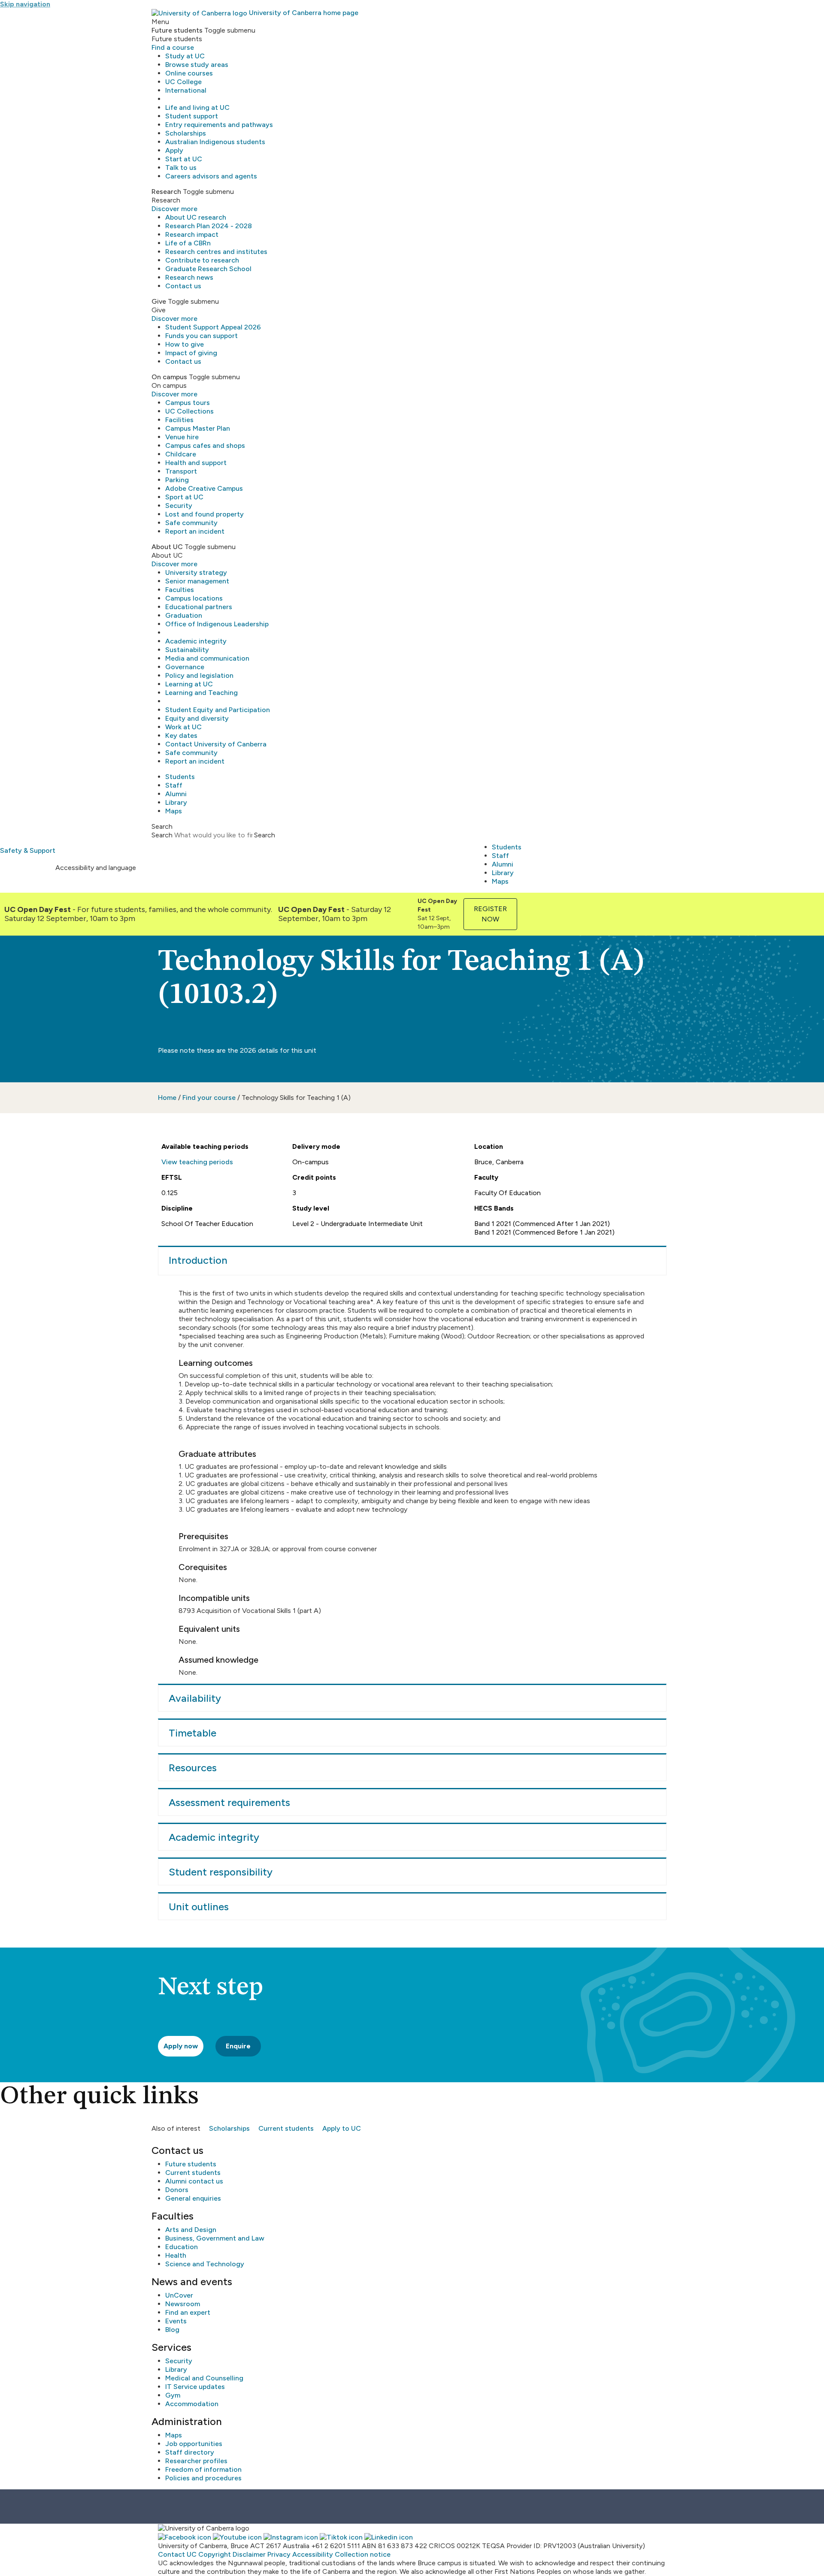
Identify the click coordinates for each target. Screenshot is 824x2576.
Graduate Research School (208, 269)
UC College (183, 82)
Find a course (173, 47)
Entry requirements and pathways (219, 125)
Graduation (184, 615)
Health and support (196, 463)
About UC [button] (167, 547)
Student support (192, 116)
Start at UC (184, 159)
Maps (174, 811)
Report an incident (195, 531)
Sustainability (187, 650)
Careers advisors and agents (211, 176)
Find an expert (188, 2312)
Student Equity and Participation (218, 710)
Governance (185, 667)
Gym (173, 2395)
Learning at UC (189, 684)
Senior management (197, 581)
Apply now (181, 2046)
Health (176, 2255)
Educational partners (199, 607)
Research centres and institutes (216, 252)
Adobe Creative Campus (204, 488)
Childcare (181, 454)
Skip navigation (25, 4)
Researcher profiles (196, 2461)
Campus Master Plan (198, 428)
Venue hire (182, 437)
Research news (189, 277)
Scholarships (186, 133)
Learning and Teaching (201, 693)
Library (176, 802)
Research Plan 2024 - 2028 (209, 226)
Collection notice (363, 2554)
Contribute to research (202, 260)
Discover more (174, 209)
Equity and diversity (197, 718)
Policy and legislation (199, 675)
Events (176, 2321)
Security (179, 506)
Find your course (209, 1098)
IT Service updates (195, 2387)
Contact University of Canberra (216, 744)
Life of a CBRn (188, 243)
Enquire (238, 2046)
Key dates (181, 735)
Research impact (192, 234)
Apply (174, 150)
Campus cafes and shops (205, 445)
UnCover (179, 2295)
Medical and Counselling (204, 2378)
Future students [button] (177, 30)
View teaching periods (197, 1162)
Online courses (189, 73)
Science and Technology (205, 2264)
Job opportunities (194, 2444)
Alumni (176, 794)
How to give (185, 344)
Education (182, 2247)
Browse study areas (197, 65)
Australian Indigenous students (215, 142)
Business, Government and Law (215, 2238)
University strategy (196, 572)
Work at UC (183, 727)
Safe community (191, 523)
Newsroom (183, 2304)
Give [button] (159, 301)
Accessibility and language (96, 868)
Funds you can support (201, 336)
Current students (286, 2128)
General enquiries (193, 2198)
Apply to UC (342, 2128)
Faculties (180, 590)
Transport (181, 471)
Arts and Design (191, 2230)
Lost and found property (204, 514)
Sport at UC (184, 497)
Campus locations (194, 598)
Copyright (215, 2554)
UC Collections (189, 411)
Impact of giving (191, 353)
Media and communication (207, 658)
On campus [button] (169, 377)
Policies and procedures (203, 2478)
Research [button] (166, 192)
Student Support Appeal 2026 (213, 327)
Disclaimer (249, 2554)
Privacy (279, 2554)
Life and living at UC (197, 107)
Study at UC (185, 56)
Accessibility (313, 2554)
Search (162, 835)
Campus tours (188, 403)
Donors (177, 2190)
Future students (191, 2164)
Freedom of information (203, 2469)
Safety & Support (28, 850)
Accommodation (192, 2404)
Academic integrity (196, 641)
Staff (174, 785)
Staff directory (190, 2452)
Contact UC (177, 2554)
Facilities (179, 420)
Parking (177, 480)
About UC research (196, 217)
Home (167, 1098)
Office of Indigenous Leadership (217, 624)
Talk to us (181, 168)
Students (180, 777)
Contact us (183, 286)
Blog (172, 2330)
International (186, 90)
